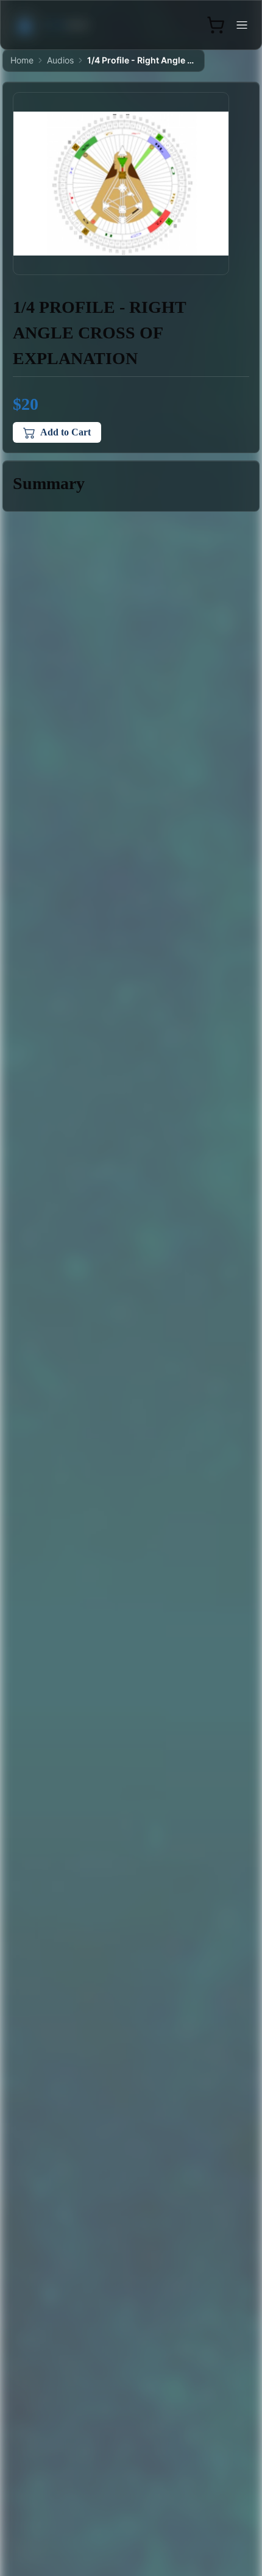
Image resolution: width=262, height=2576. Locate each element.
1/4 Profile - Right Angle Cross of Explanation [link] (142, 60)
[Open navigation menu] (242, 25)
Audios (60, 60)
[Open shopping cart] (216, 25)
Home (22, 60)
